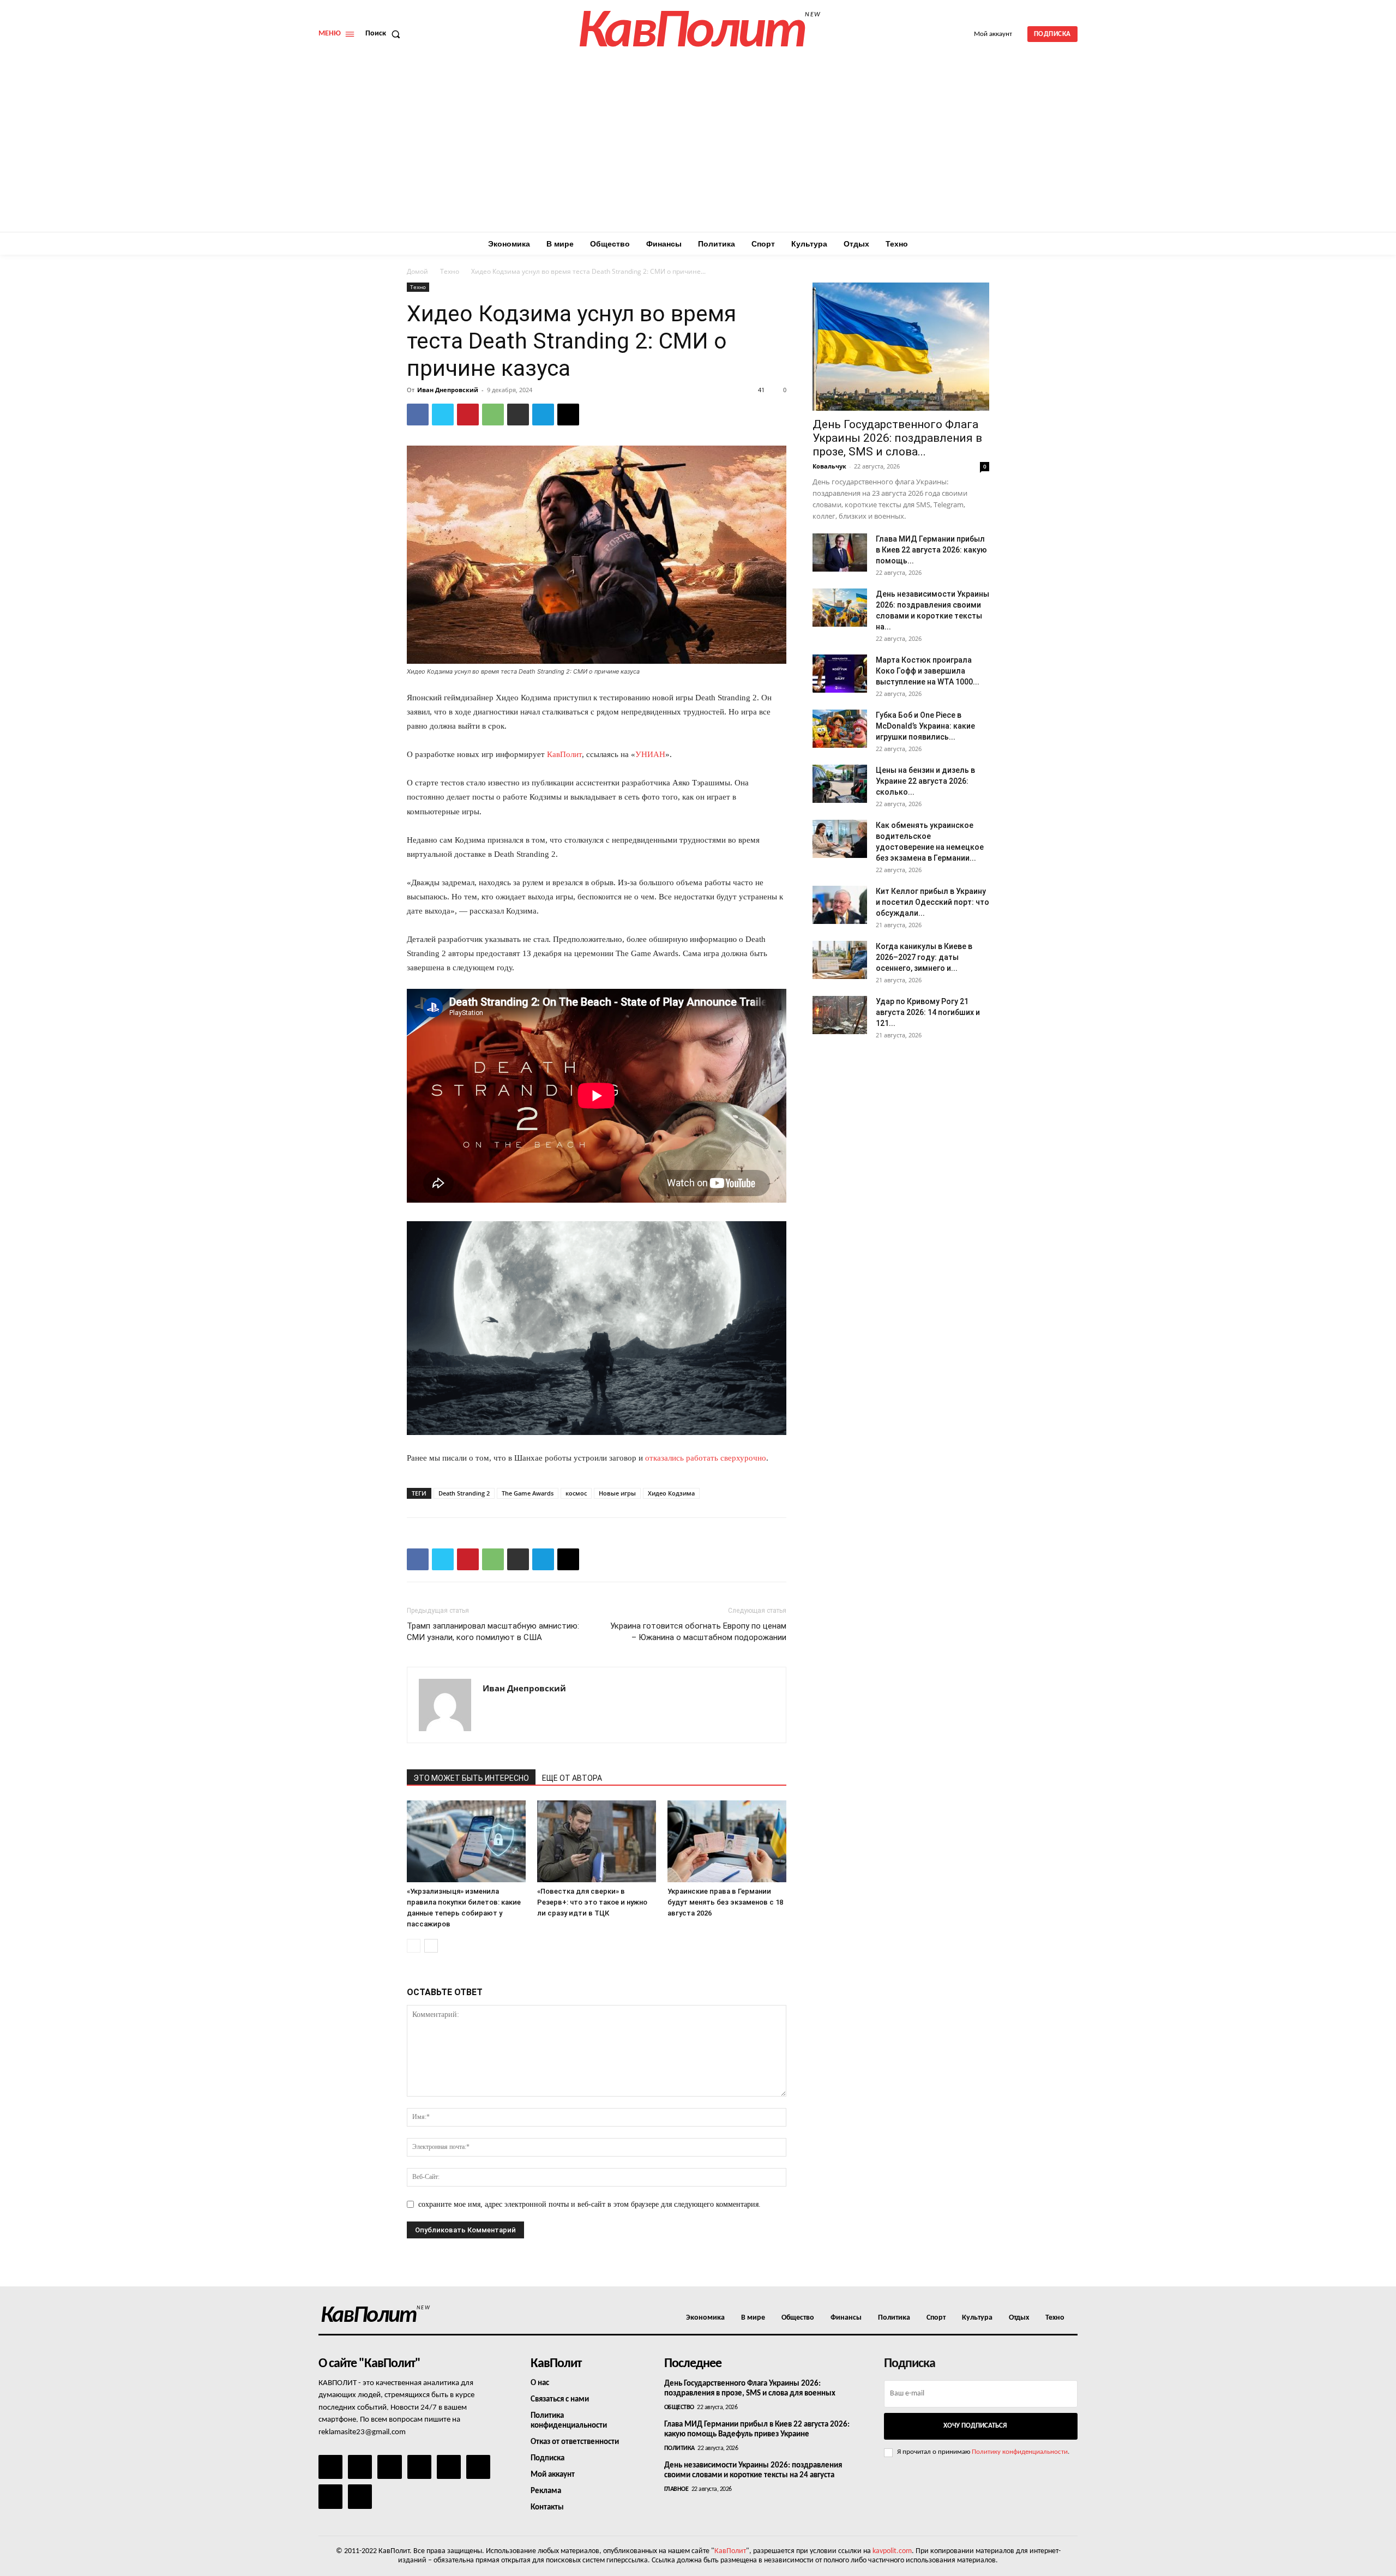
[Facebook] (418, 415)
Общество (679, 2407)
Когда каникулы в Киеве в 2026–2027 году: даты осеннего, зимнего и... (924, 957)
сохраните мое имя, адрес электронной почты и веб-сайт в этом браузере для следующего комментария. (589, 2204)
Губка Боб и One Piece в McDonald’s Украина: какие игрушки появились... (925, 726)
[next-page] (431, 1946)
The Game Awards (528, 1493)
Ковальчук (829, 466)
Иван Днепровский (448, 390)
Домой (417, 271)
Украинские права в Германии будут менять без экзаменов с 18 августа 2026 (725, 1902)
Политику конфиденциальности (1020, 2452)
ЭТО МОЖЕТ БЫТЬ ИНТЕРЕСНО (471, 1778)
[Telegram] (543, 415)
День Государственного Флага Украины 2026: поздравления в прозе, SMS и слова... (897, 438)
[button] (385, 34)
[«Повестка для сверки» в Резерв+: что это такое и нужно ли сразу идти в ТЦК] (597, 1841)
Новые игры (617, 1493)
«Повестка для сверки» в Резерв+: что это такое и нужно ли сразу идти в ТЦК (592, 1902)
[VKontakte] (330, 2496)
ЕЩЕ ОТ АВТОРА (572, 1778)
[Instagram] (360, 2467)
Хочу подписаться (975, 2426)
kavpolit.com (892, 2551)
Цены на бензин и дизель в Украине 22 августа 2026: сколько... (925, 781)
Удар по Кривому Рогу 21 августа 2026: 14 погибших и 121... (928, 1012)
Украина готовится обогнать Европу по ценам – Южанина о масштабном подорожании (698, 1632)
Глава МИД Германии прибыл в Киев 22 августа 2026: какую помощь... (931, 550)
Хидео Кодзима (671, 1493)
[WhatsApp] (493, 415)
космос (576, 1493)
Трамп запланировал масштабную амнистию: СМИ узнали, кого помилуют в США (493, 1632)
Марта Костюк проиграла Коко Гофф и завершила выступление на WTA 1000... (928, 671)
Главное (676, 2489)
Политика (679, 2448)
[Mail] (389, 2467)
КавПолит (564, 754)
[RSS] (419, 2467)
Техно (450, 271)
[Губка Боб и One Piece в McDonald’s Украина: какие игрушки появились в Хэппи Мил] (840, 729)
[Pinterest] (468, 415)
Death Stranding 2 (464, 1493)
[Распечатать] (518, 415)
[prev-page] (414, 1946)
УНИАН (650, 754)
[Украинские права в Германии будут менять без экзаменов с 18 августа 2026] (727, 1841)
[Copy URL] (568, 415)
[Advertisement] (698, 150)
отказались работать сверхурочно (706, 1458)
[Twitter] (443, 415)
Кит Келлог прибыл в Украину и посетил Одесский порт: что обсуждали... (932, 902)
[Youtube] (360, 2496)
